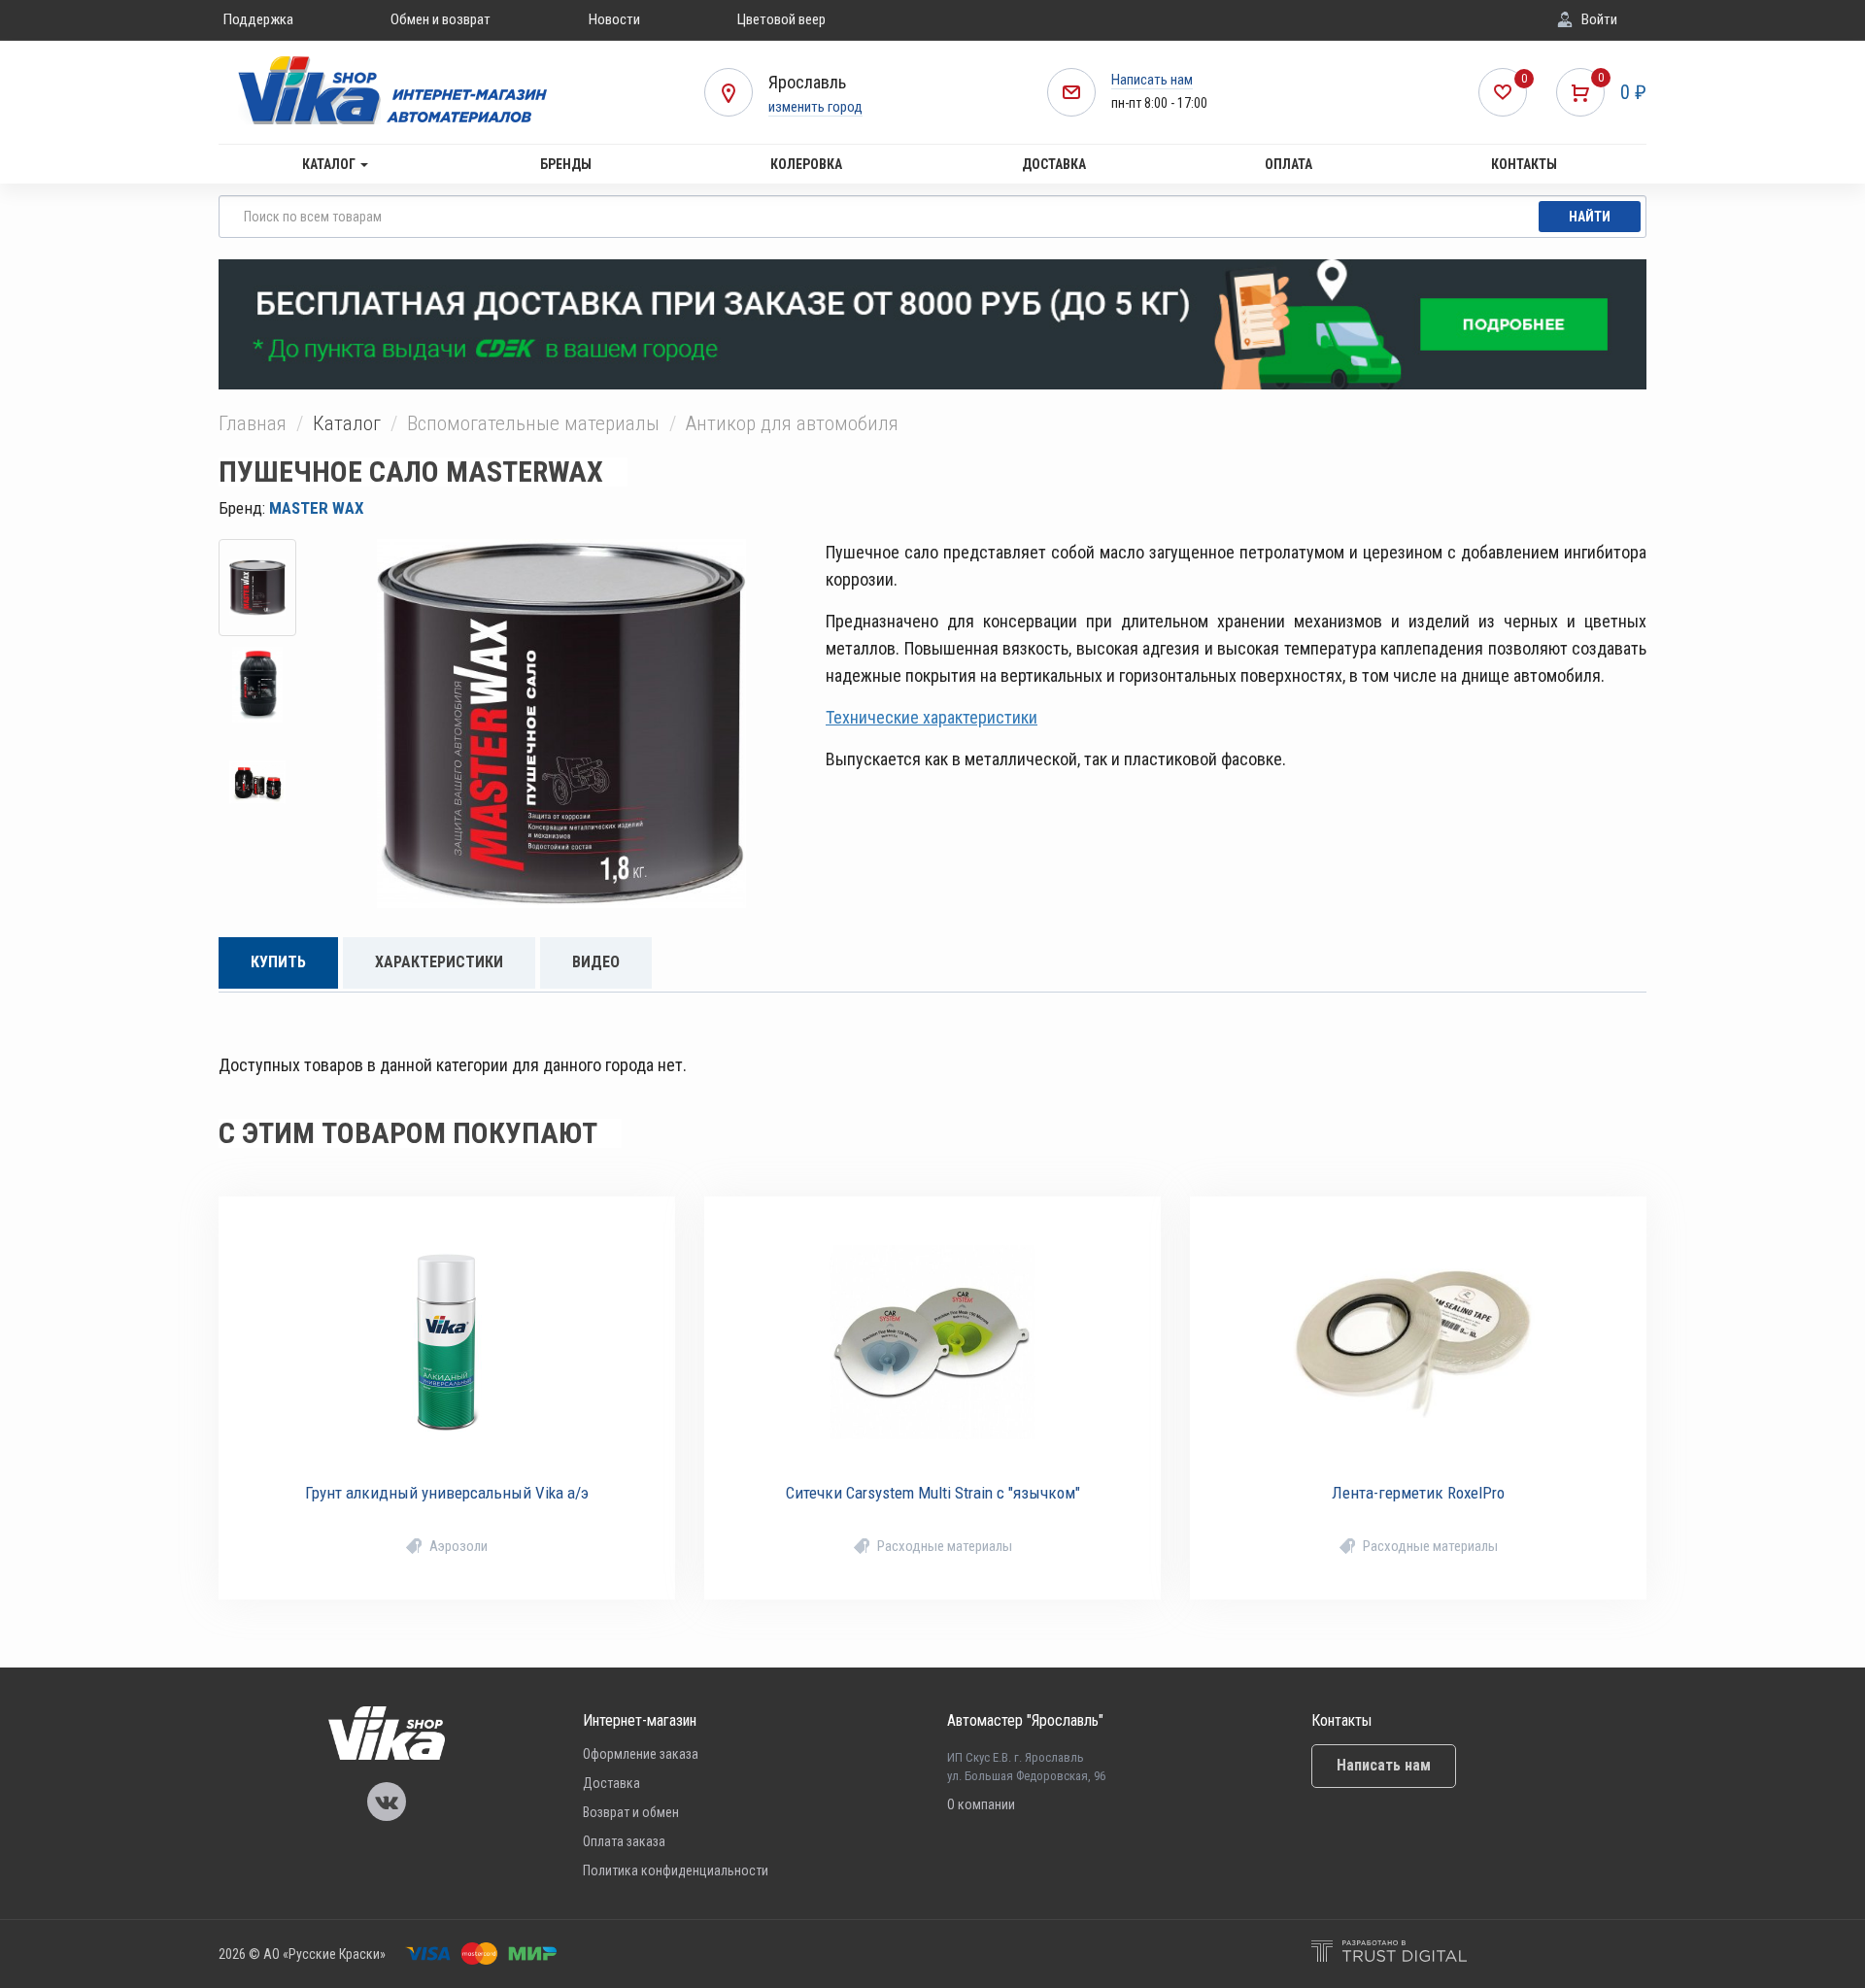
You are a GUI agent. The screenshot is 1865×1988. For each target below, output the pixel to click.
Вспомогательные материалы (533, 423)
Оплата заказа (624, 1841)
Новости (614, 19)
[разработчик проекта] (1389, 1954)
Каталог (330, 164)
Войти (1599, 19)
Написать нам (1152, 80)
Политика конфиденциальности (676, 1870)
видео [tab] (596, 962)
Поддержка (258, 19)
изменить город (815, 107)
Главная (253, 423)
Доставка (1054, 164)
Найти (1590, 217)
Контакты (1524, 164)
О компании (981, 1804)
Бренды (566, 164)
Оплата (1289, 164)
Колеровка (806, 164)
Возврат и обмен (631, 1812)
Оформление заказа (641, 1754)
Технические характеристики (932, 717)
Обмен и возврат (441, 19)
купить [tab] (278, 962)
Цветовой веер (781, 19)
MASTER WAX (317, 508)
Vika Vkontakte (387, 1802)
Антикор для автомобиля (792, 423)
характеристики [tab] (439, 962)
